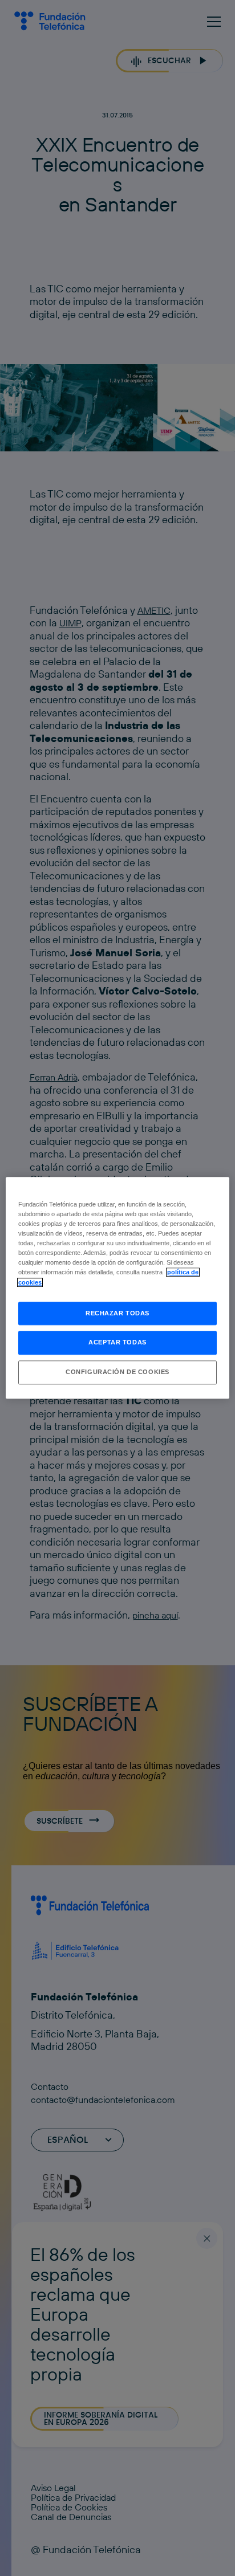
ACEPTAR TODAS (117, 1343)
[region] (117, 1288)
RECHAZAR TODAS (117, 1313)
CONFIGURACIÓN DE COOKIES (117, 1372)
